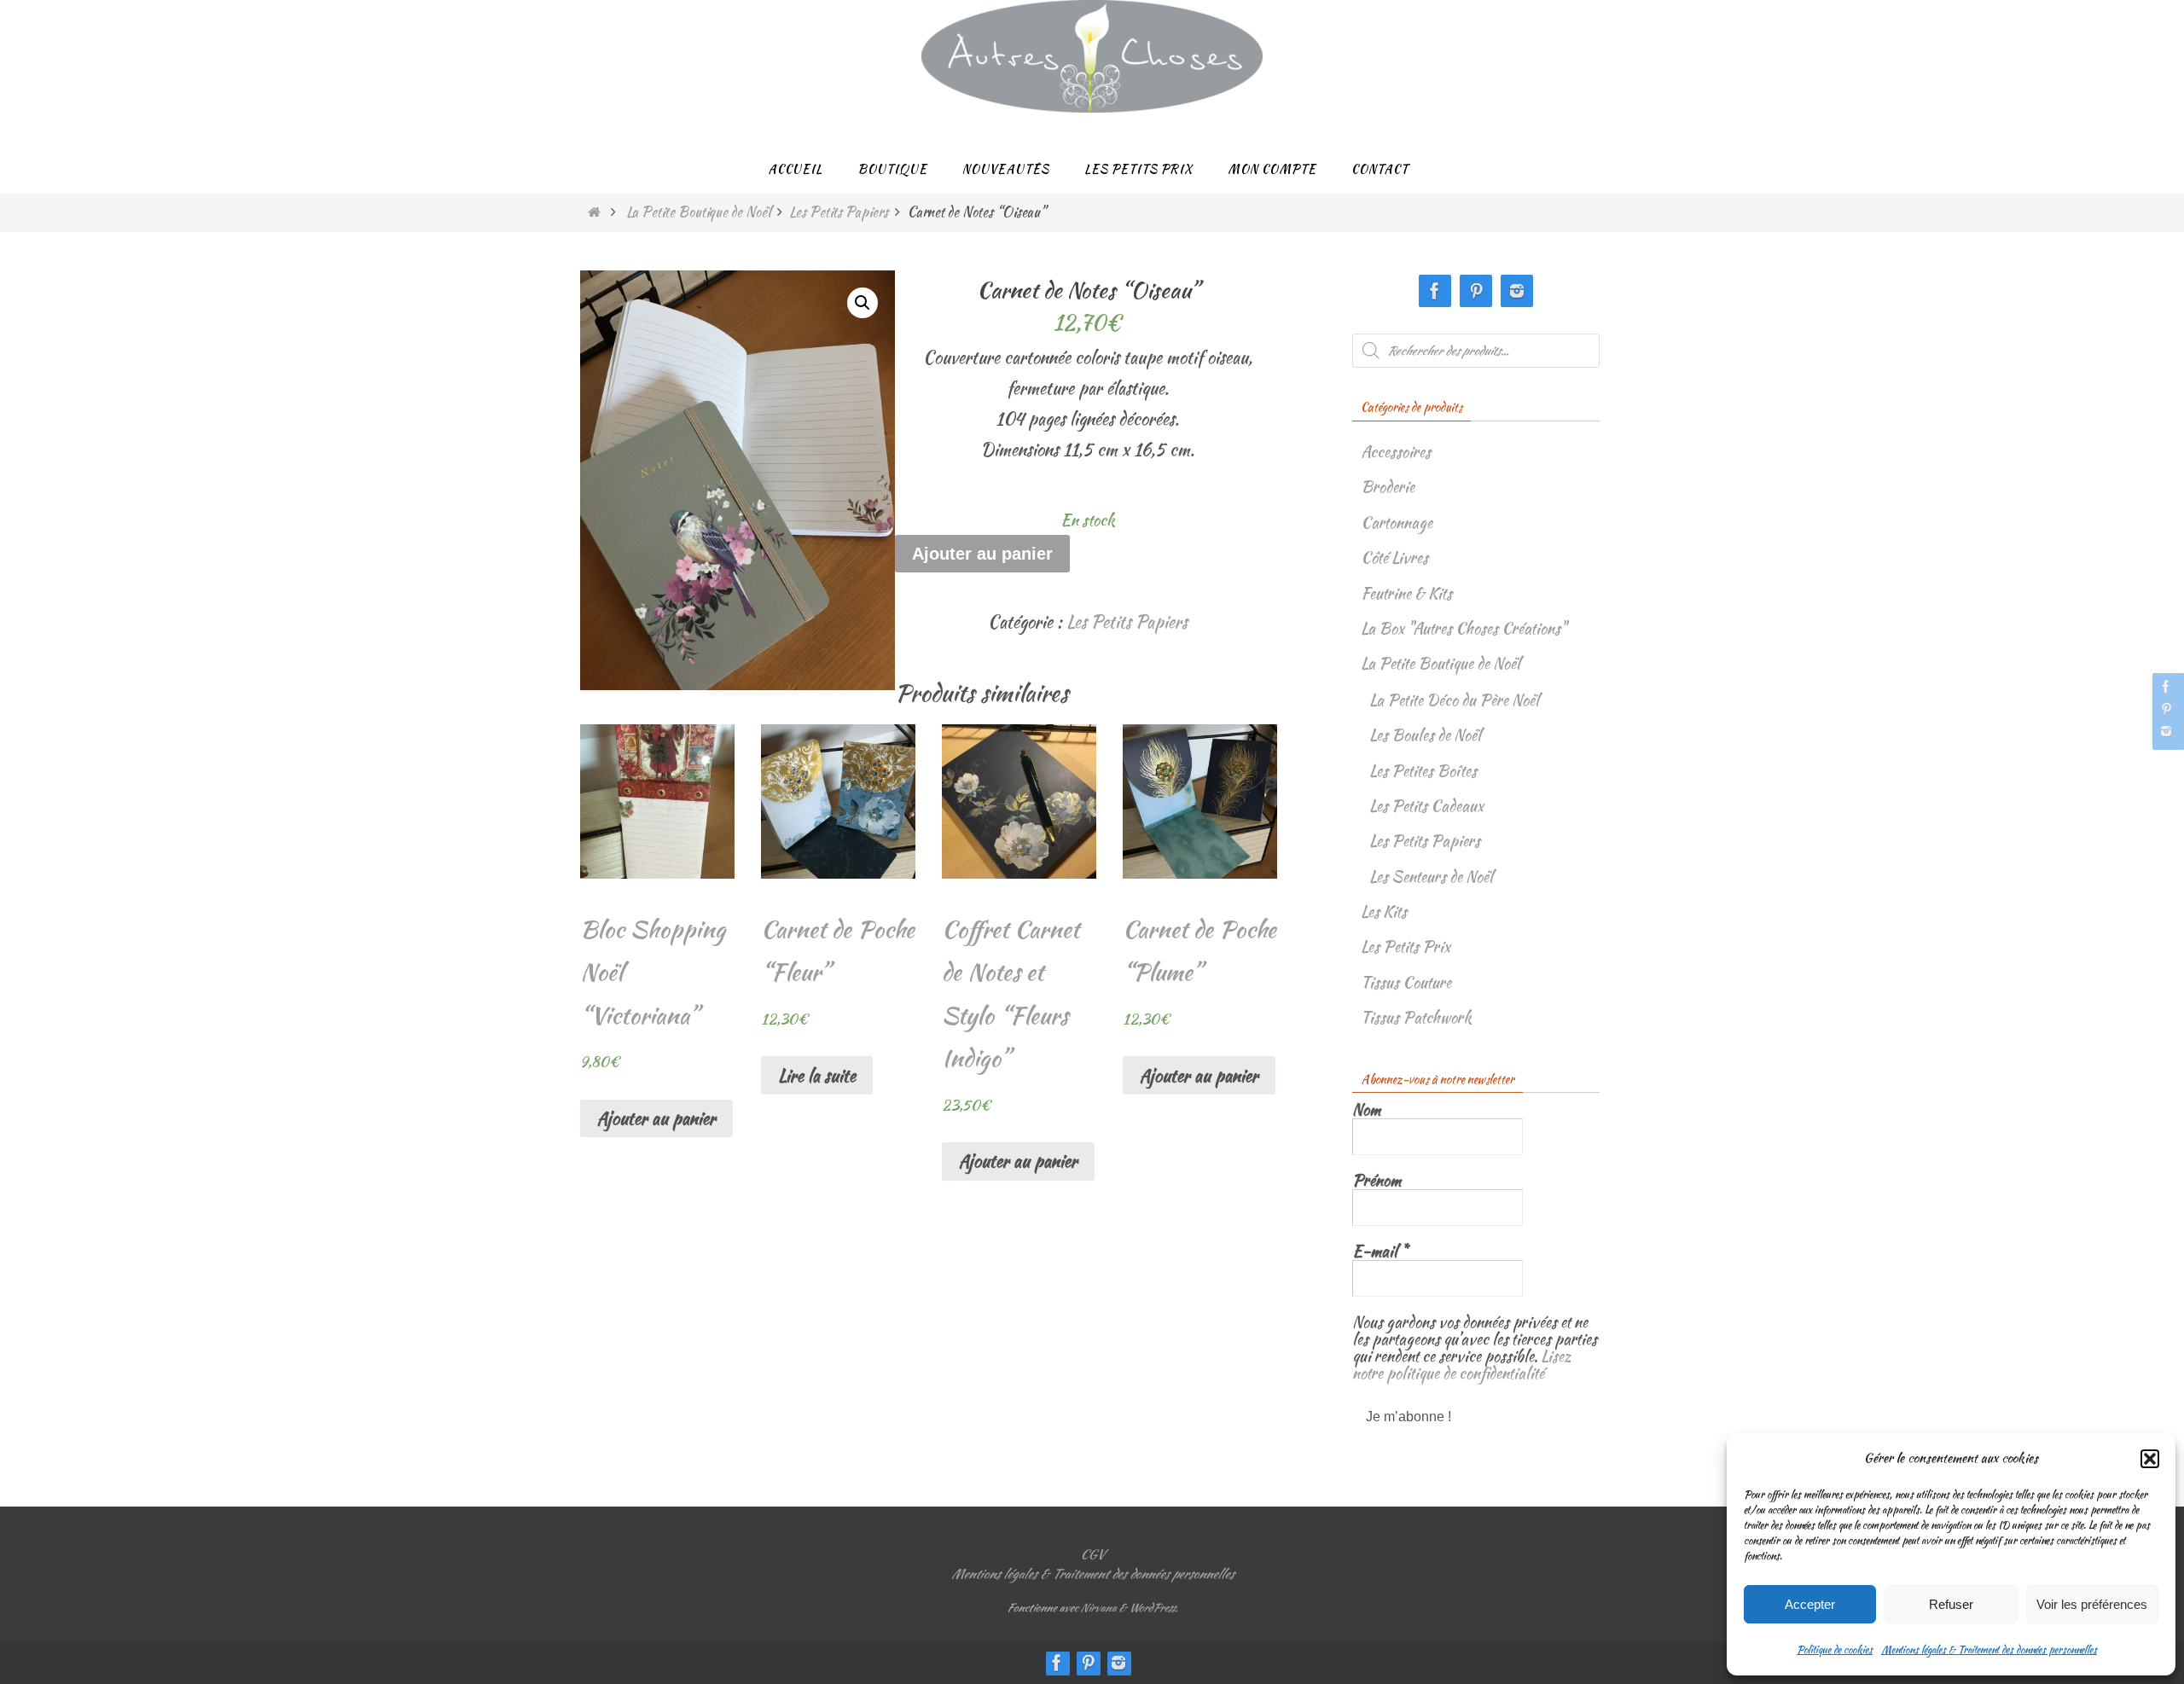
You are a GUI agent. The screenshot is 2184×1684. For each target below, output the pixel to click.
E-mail (1380, 1251)
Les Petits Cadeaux (1426, 806)
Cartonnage (1397, 523)
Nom (1366, 1110)
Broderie (1388, 487)
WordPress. (1153, 1608)
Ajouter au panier (982, 554)
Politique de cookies (1835, 1649)
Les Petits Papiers (839, 212)
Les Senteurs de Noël (1431, 877)
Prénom (1377, 1181)
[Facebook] (2166, 687)
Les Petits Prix (1406, 947)
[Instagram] (2166, 731)
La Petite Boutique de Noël (698, 212)
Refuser (1951, 1604)
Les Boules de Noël (1425, 735)
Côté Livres (1394, 557)
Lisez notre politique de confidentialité (1462, 1365)
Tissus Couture (1406, 982)
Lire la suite (817, 1075)
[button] (2150, 1459)
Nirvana (1098, 1608)
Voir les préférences (2092, 1604)
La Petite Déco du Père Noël (1454, 700)
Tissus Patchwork (1416, 1017)
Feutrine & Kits (1406, 593)
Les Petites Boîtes (1423, 771)
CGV (1092, 1554)
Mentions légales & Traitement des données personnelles (1989, 1649)
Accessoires (1396, 452)
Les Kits (1384, 912)
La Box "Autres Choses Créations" (1464, 628)
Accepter (1810, 1604)
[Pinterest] (2166, 709)
